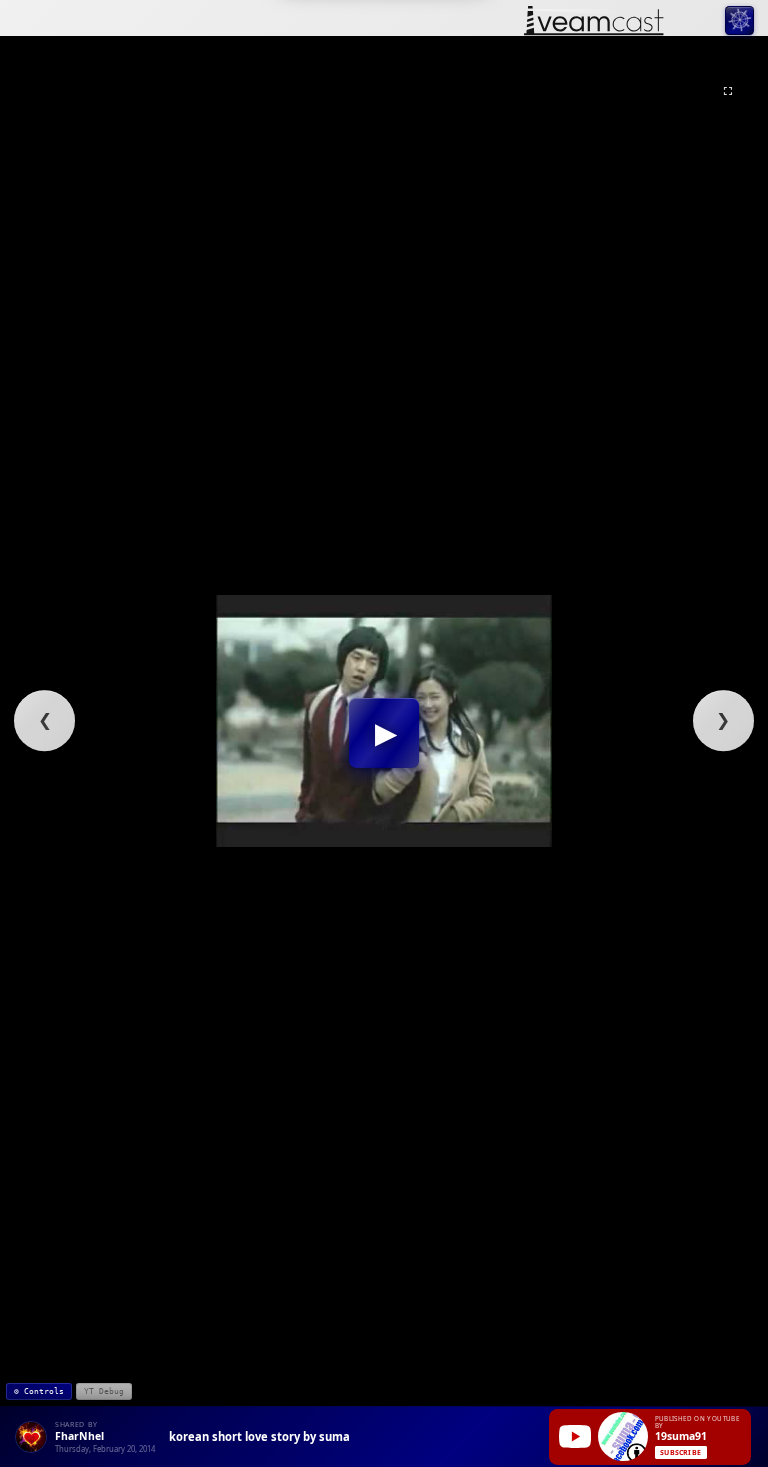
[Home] (594, 22)
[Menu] (739, 20)
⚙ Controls (39, 1391)
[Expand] (727, 90)
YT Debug (104, 1391)
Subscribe (680, 1452)
